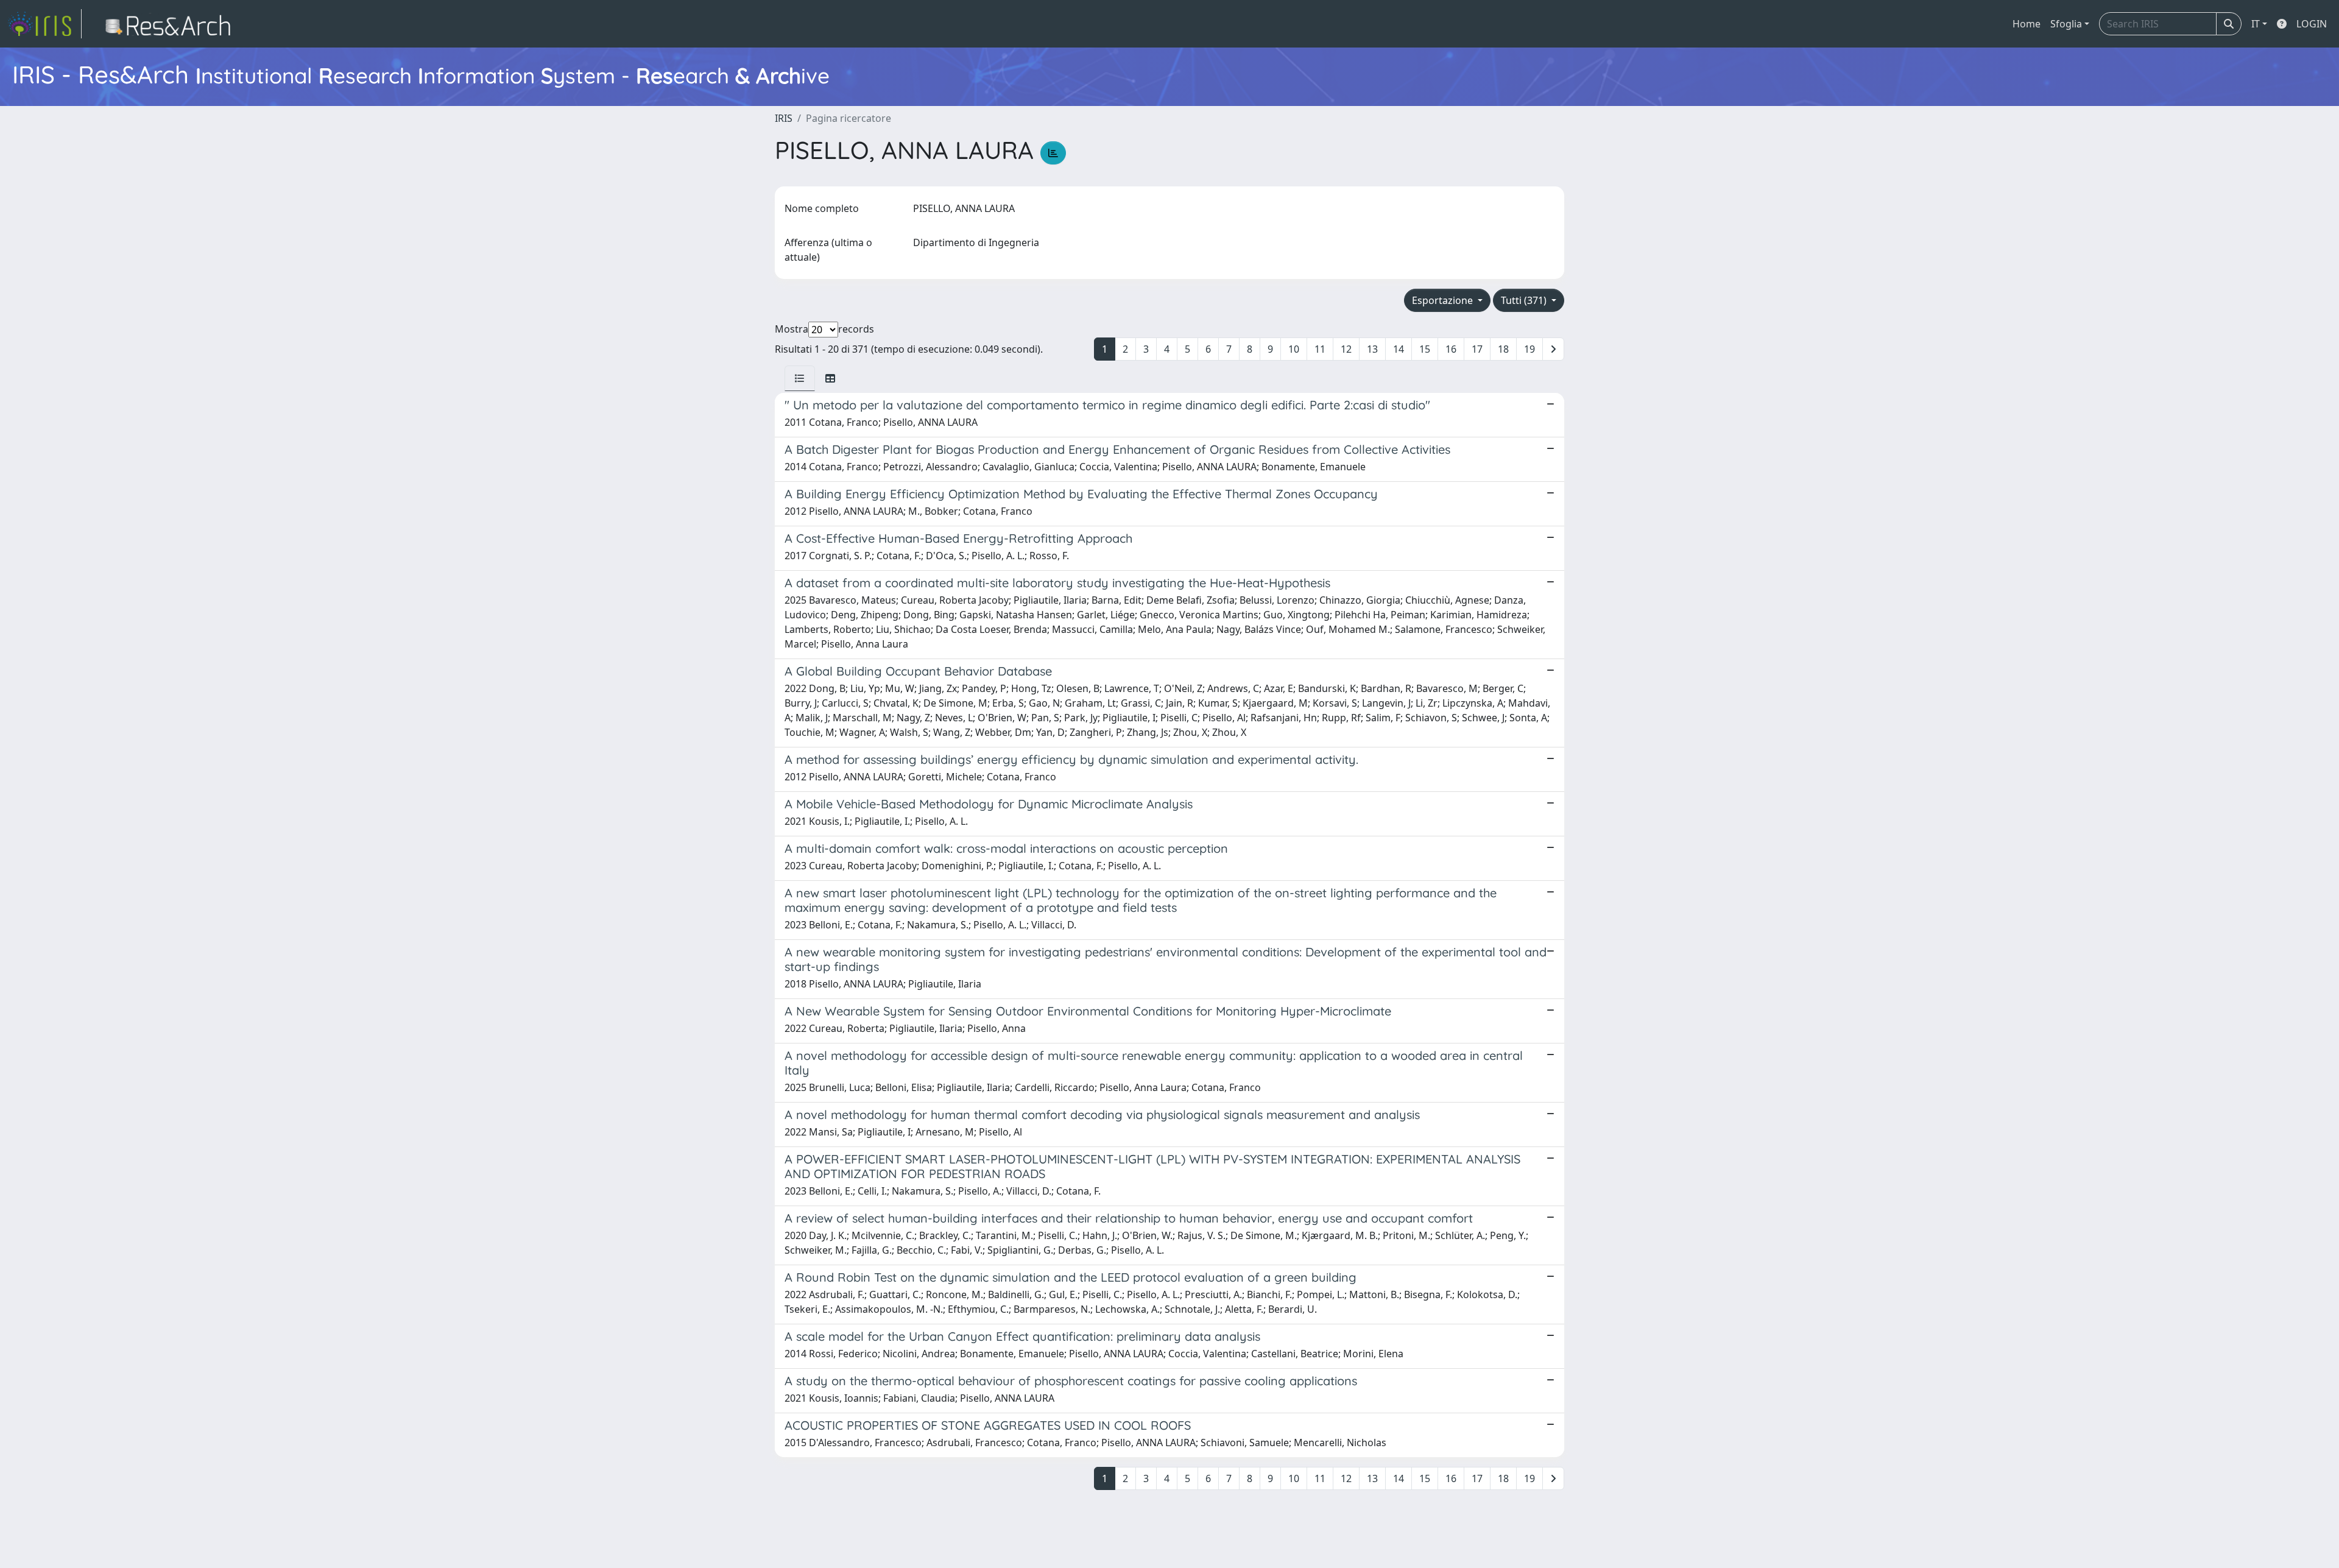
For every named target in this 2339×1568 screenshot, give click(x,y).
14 (1399, 349)
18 (1503, 349)
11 (1320, 349)
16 (1451, 349)
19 (1529, 349)
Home (2027, 24)
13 (1372, 349)
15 (1425, 349)
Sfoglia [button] (2066, 24)
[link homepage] (44, 24)
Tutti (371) (1525, 300)
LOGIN (2312, 24)
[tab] (800, 378)
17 (1477, 349)
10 (1294, 349)
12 (1346, 349)
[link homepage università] (171, 24)
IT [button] (2256, 24)
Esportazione (1444, 300)
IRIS (784, 118)
